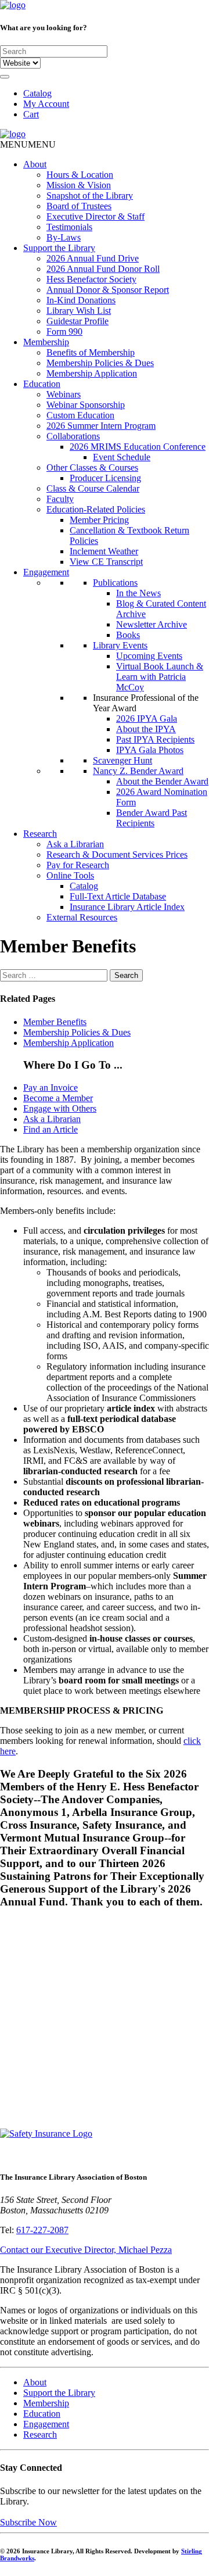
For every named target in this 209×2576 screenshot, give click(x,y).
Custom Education (80, 415)
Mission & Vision (79, 185)
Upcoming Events (149, 656)
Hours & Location (80, 175)
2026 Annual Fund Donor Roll (103, 269)
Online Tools (70, 875)
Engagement (46, 572)
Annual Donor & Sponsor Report (108, 290)
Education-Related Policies (96, 509)
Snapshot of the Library (90, 196)
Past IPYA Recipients (155, 739)
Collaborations (73, 436)
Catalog (37, 93)
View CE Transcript (106, 562)
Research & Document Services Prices (117, 855)
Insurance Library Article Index (127, 907)
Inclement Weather (104, 551)
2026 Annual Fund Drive (93, 258)
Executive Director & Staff (96, 216)
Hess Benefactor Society (91, 279)
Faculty (60, 499)
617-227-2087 (42, 2230)
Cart (31, 114)
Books (128, 635)
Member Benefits (55, 1022)
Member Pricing (99, 520)
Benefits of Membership (91, 352)
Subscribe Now (28, 2522)
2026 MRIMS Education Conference (138, 447)
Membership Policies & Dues (100, 363)
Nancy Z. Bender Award (138, 771)
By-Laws (64, 237)
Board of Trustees (79, 206)
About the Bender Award (162, 781)
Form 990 (64, 332)
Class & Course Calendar (93, 488)
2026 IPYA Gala (147, 719)
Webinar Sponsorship (86, 405)
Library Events (120, 645)
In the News (138, 593)
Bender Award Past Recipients (152, 818)
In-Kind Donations (81, 300)
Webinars (64, 394)
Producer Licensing (105, 478)
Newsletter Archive (152, 624)
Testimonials (69, 227)
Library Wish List (79, 311)
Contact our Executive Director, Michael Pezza (86, 2250)
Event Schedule (122, 457)
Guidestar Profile (78, 321)
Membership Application (92, 373)
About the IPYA (146, 729)
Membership (46, 342)
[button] (28, 144)
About (35, 164)
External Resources (82, 917)
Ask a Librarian (75, 844)
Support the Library (59, 248)
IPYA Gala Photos (150, 750)
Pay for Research (78, 865)
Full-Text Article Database (118, 896)
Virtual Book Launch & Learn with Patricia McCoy (160, 677)
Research (40, 834)
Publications (115, 583)
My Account (46, 104)
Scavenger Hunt (122, 760)
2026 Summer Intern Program (101, 426)
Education (42, 384)
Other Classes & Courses (92, 467)
